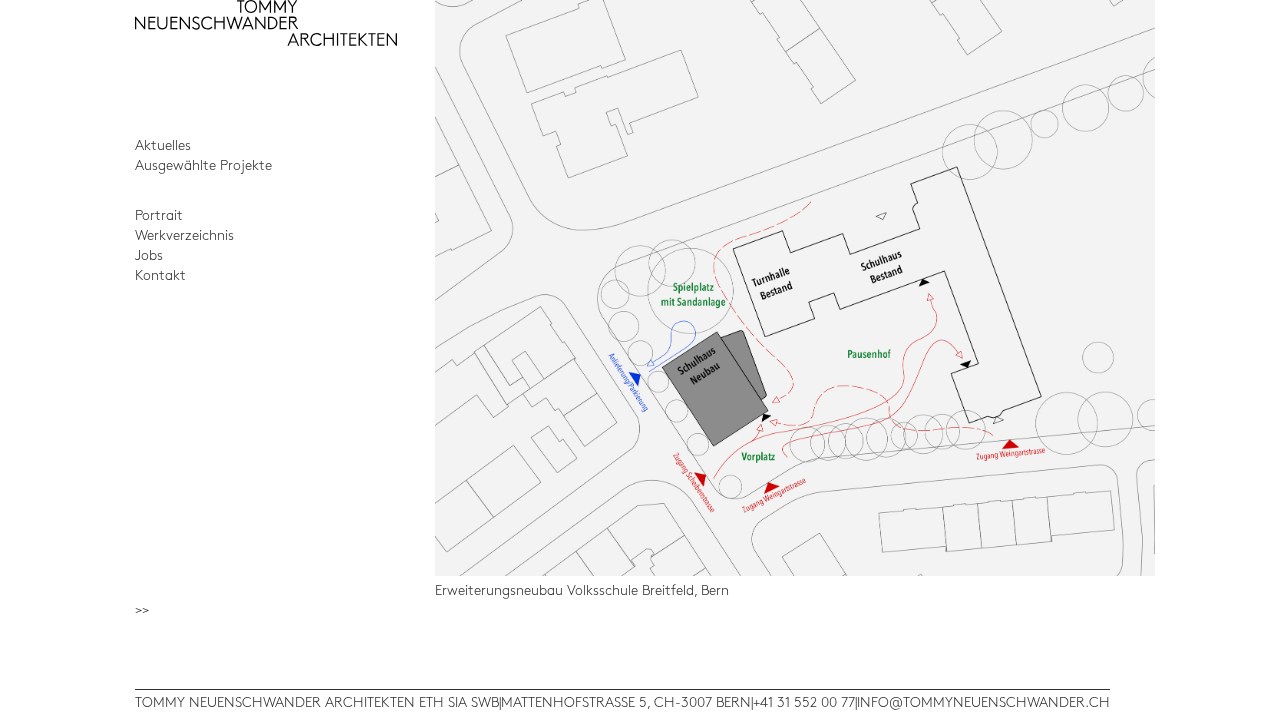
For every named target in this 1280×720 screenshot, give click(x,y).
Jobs (149, 255)
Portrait (159, 215)
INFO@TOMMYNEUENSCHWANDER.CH (983, 702)
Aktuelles (163, 145)
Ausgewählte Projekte (203, 165)
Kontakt (160, 275)
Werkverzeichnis (184, 235)
